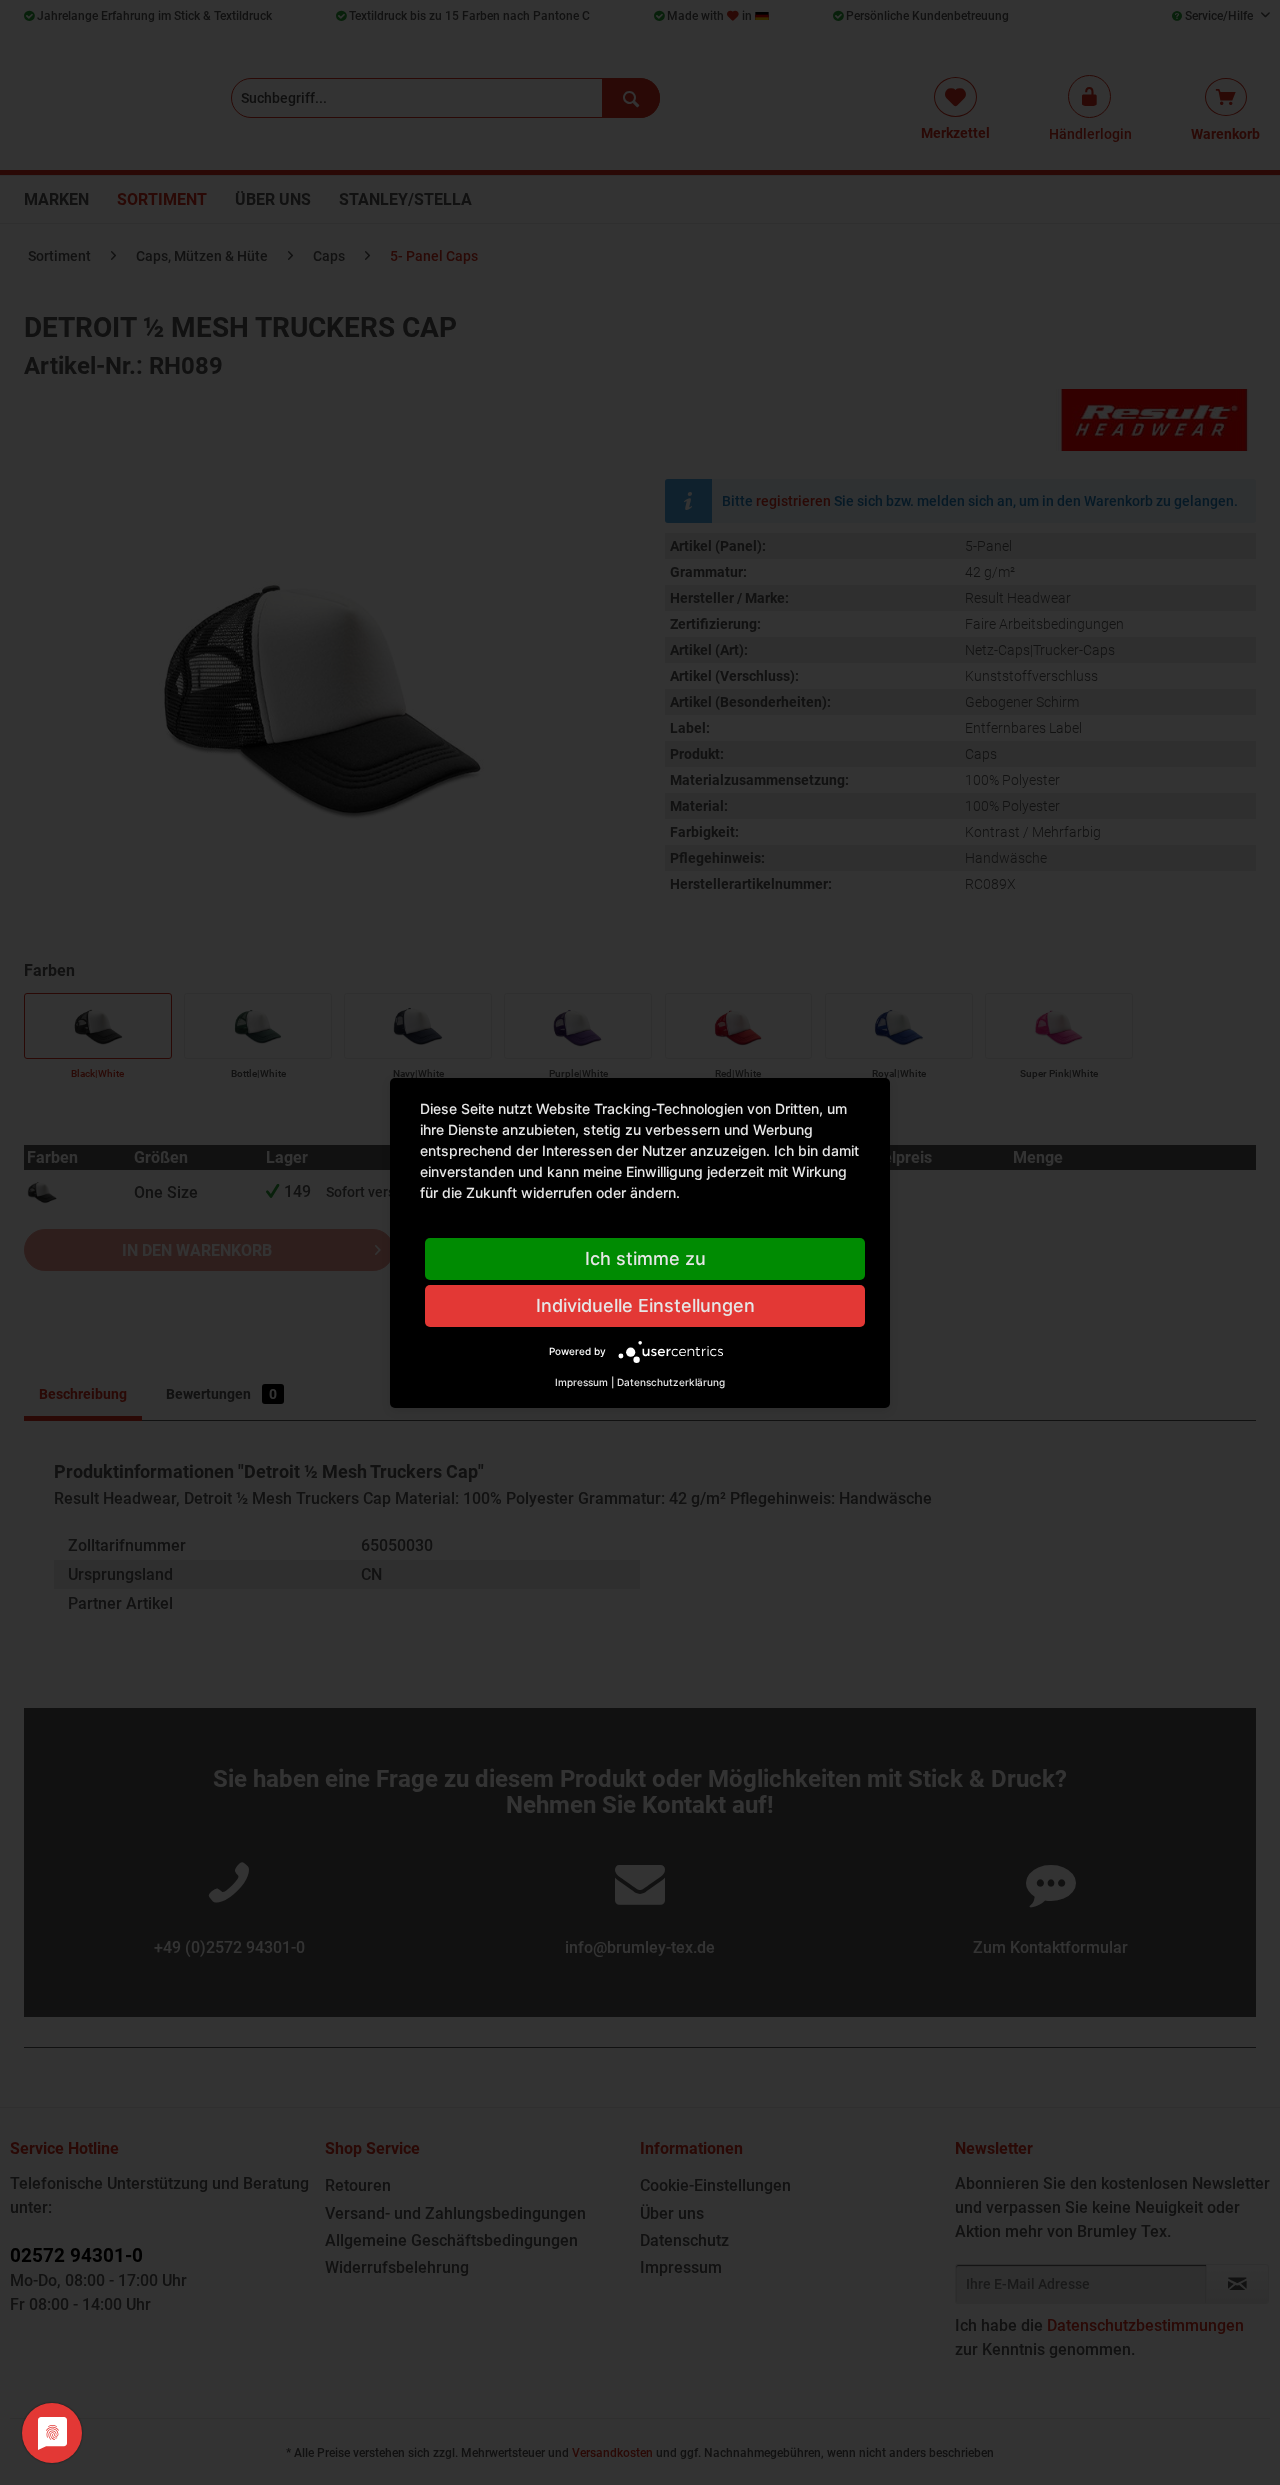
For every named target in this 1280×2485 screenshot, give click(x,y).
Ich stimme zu (645, 1258)
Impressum (581, 1382)
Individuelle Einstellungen (645, 1305)
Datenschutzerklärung (671, 1382)
